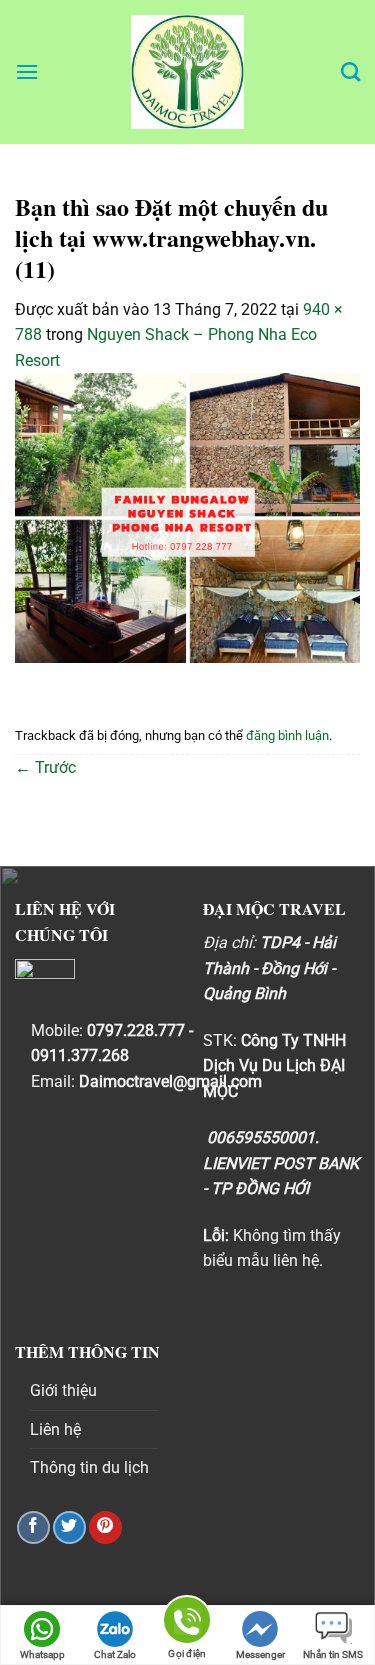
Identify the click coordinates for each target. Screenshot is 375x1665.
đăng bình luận (287, 735)
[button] (27, 71)
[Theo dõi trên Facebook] (33, 1527)
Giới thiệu (63, 1390)
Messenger (260, 1654)
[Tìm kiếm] (350, 71)
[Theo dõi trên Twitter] (69, 1527)
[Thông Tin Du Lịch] (188, 72)
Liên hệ (55, 1429)
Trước (45, 767)
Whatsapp (42, 1654)
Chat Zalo (115, 1654)
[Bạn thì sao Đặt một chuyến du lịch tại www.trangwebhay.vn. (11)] (187, 516)
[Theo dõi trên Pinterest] (105, 1527)
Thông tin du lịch (89, 1467)
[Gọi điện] (187, 1623)
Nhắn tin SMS (333, 1654)
